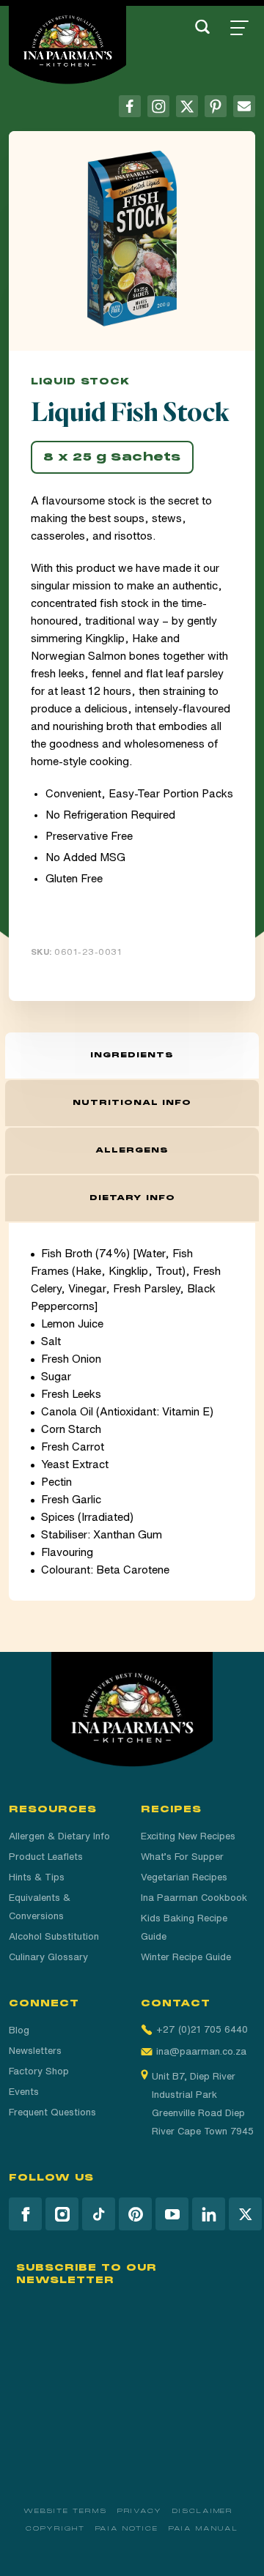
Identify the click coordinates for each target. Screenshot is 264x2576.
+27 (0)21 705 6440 (202, 2029)
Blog (19, 2030)
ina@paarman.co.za (201, 2051)
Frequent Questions (52, 2112)
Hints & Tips (37, 1877)
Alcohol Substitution (54, 1936)
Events (24, 2092)
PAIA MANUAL (203, 2528)
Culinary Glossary (48, 1957)
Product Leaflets (46, 1857)
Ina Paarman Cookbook (194, 1898)
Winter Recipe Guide (186, 1957)
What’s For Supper (182, 1857)
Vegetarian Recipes (184, 1877)
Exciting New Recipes (188, 1836)
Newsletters (35, 2051)
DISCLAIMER (203, 2511)
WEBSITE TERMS (65, 2511)
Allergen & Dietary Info (59, 1836)
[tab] (132, 1056)
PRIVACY (140, 2511)
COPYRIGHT (55, 2528)
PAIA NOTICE (127, 2528)
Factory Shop (39, 2071)
